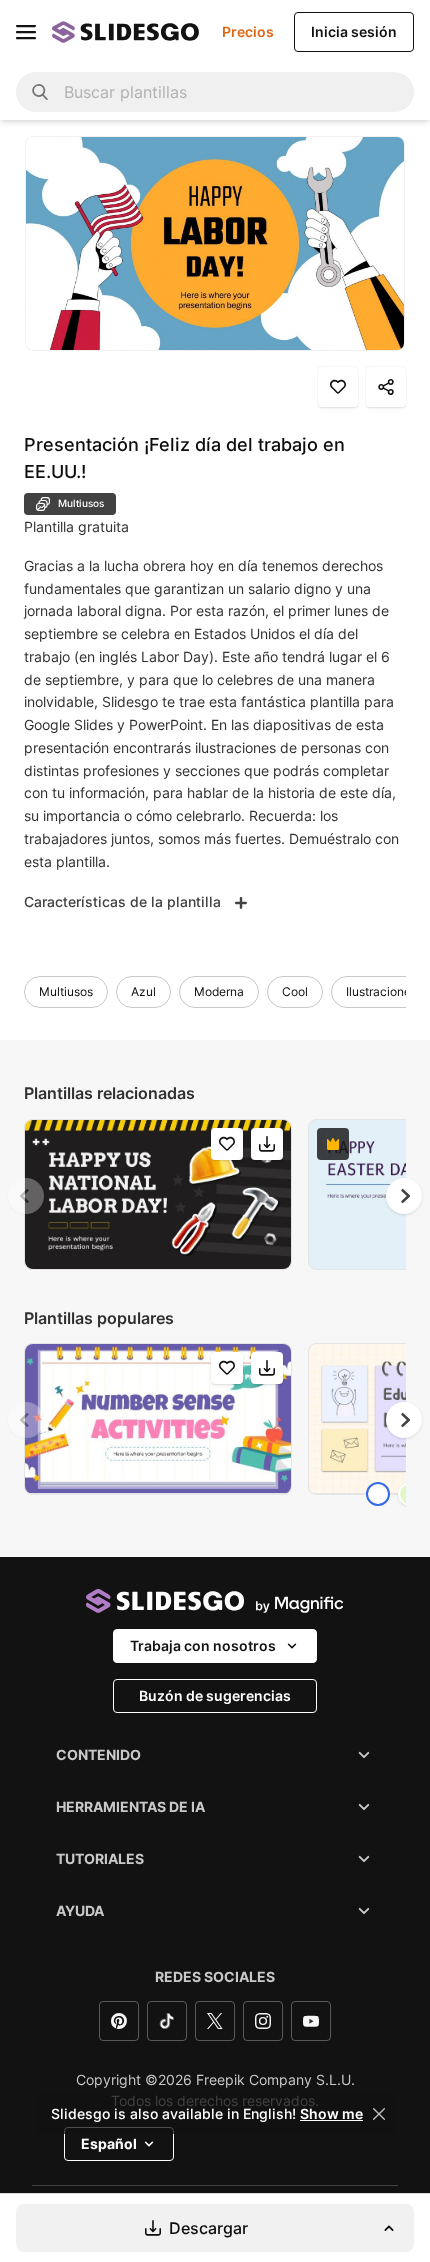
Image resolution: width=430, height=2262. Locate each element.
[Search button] (40, 92)
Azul (143, 991)
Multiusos (66, 991)
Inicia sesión (354, 31)
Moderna (219, 991)
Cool (295, 991)
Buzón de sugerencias (215, 1695)
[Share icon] (386, 387)
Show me (331, 2114)
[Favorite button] (338, 387)
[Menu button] (26, 32)
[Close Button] (379, 2114)
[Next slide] (404, 1196)
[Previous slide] (26, 1196)
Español (109, 2143)
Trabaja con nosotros (203, 1645)
